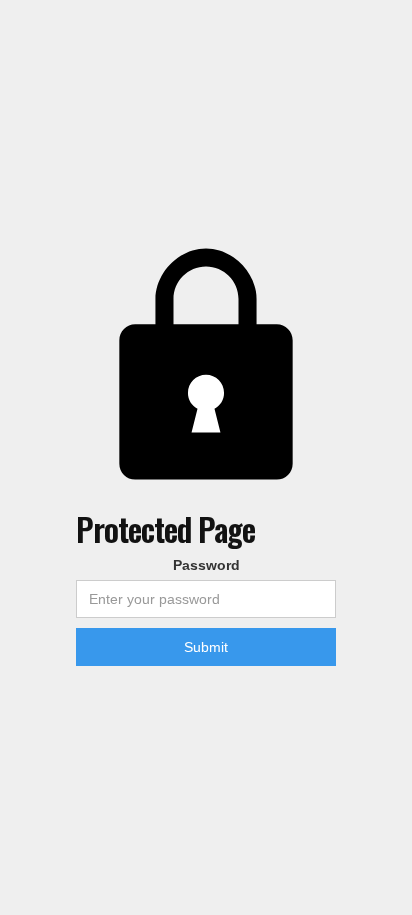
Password (206, 565)
